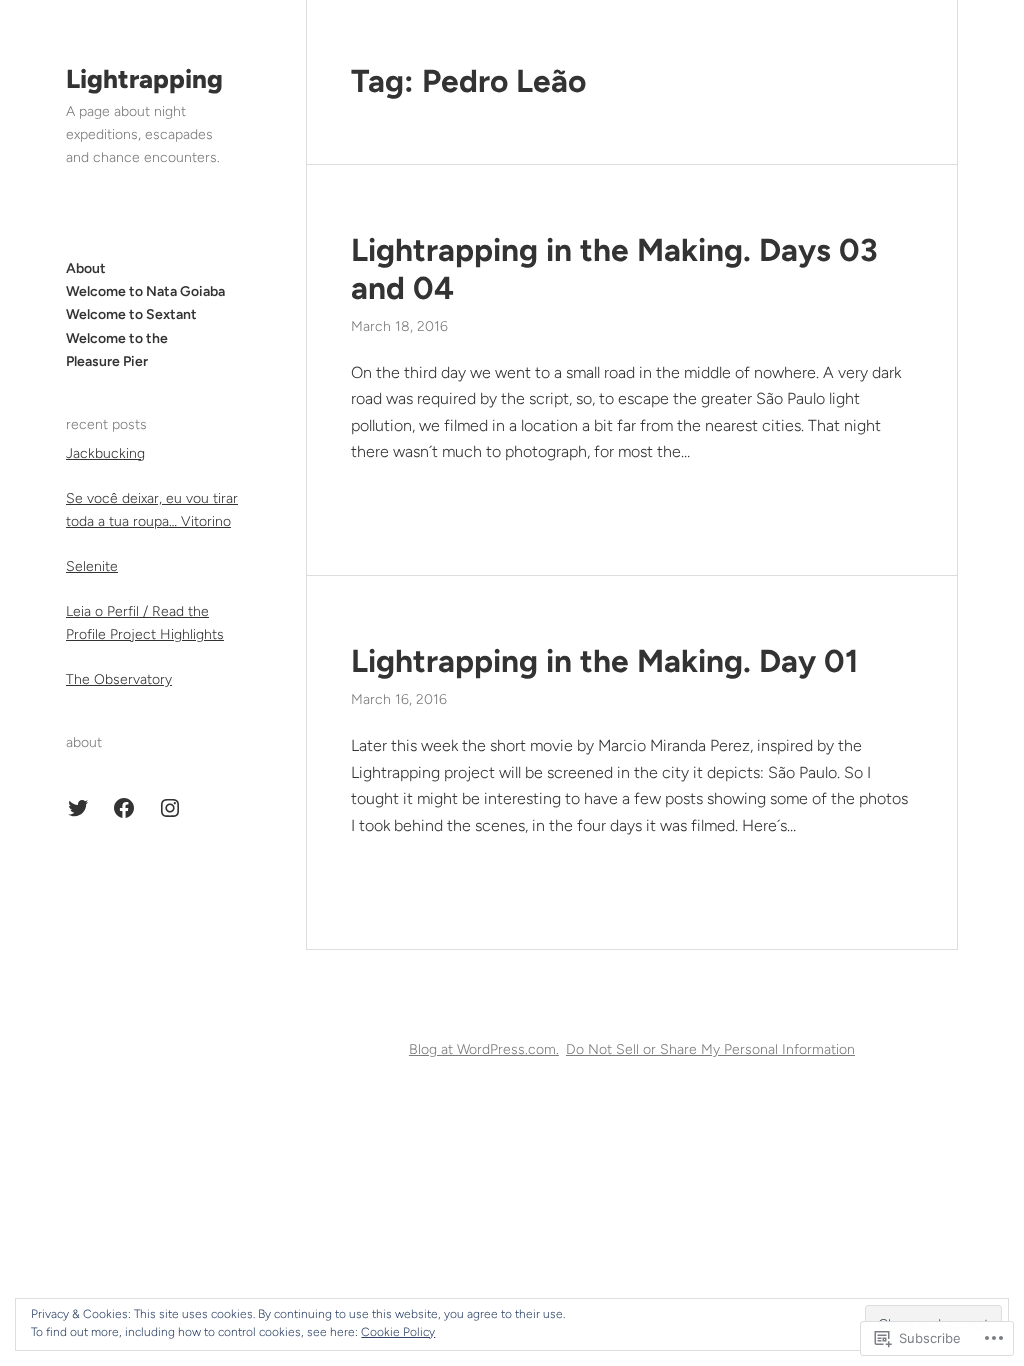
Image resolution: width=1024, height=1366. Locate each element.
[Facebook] (124, 808)
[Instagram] (170, 808)
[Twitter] (78, 808)
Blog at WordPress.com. (484, 1049)
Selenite (92, 566)
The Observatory (119, 679)
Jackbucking (105, 453)
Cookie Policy (398, 1332)
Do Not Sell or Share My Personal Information (710, 1049)
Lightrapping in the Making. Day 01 (604, 661)
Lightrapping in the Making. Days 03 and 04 (614, 269)
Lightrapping (144, 79)
